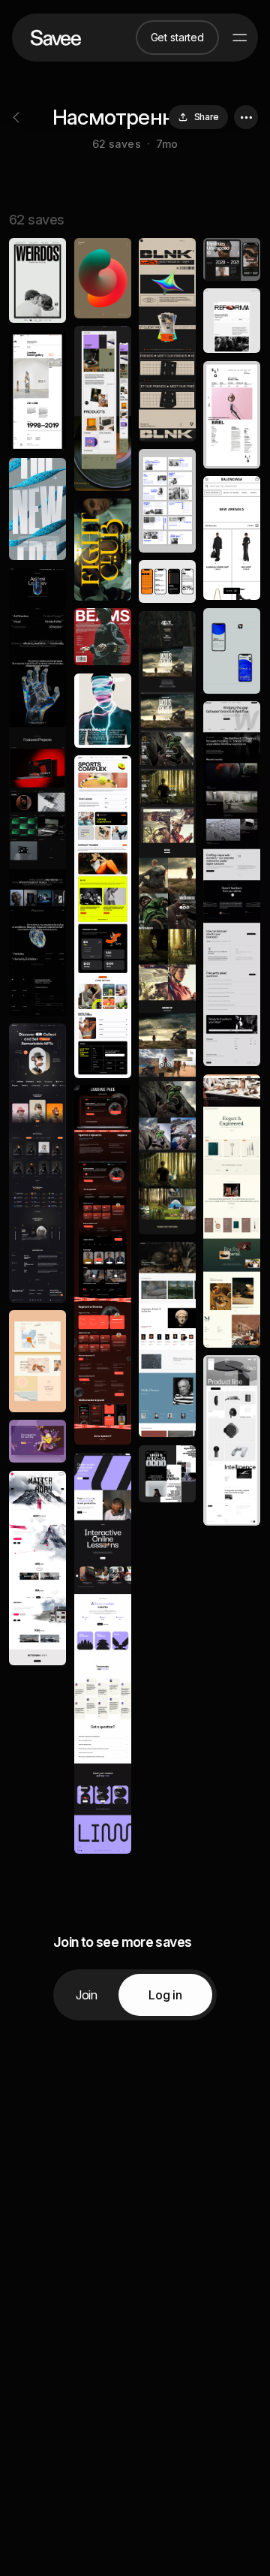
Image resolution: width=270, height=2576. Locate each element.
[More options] (246, 117)
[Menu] (240, 38)
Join (87, 1995)
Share (207, 117)
